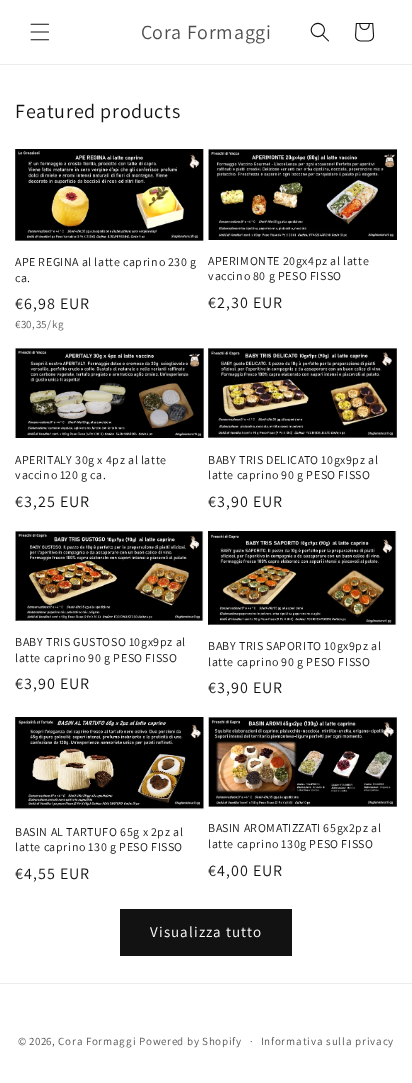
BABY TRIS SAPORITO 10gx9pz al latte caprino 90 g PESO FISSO (294, 653)
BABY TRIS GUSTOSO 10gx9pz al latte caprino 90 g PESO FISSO (100, 649)
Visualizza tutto (206, 931)
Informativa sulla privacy (328, 1041)
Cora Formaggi (97, 1041)
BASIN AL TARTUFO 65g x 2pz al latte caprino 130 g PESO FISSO (99, 839)
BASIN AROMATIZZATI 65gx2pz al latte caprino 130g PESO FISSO (294, 835)
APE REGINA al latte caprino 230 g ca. (106, 269)
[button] (40, 32)
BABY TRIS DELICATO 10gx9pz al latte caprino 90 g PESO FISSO (293, 467)
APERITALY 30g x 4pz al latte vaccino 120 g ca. (91, 467)
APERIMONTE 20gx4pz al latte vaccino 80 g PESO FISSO (288, 268)
